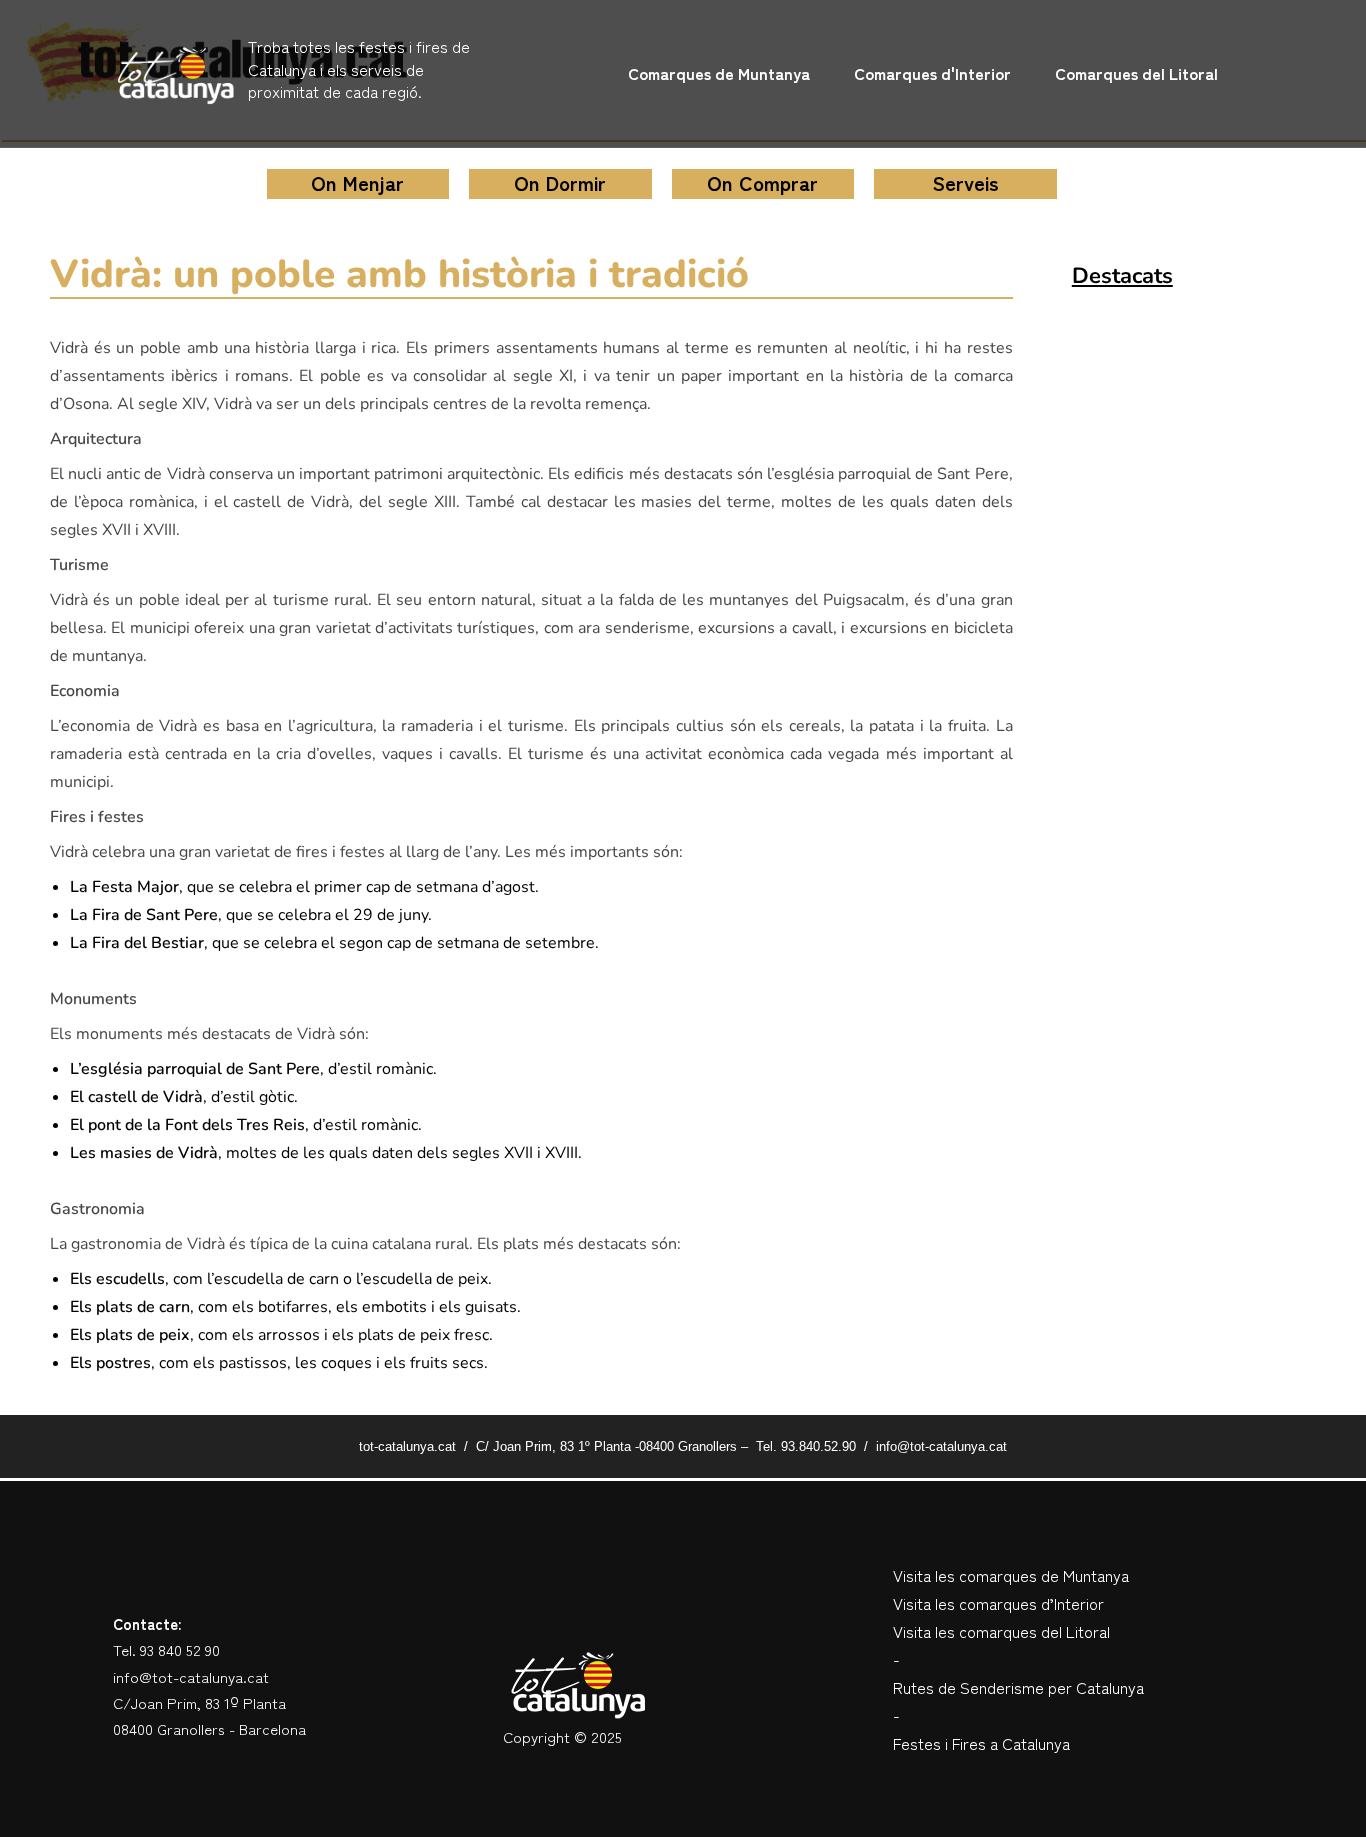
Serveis (965, 182)
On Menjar (357, 182)
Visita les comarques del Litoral (1001, 1631)
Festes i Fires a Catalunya (981, 1743)
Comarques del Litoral (1136, 73)
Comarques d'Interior (932, 73)
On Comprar (762, 182)
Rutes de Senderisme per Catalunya (1018, 1687)
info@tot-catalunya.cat (191, 1676)
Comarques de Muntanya (719, 73)
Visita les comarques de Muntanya (1011, 1575)
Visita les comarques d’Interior (998, 1603)
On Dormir (560, 182)
